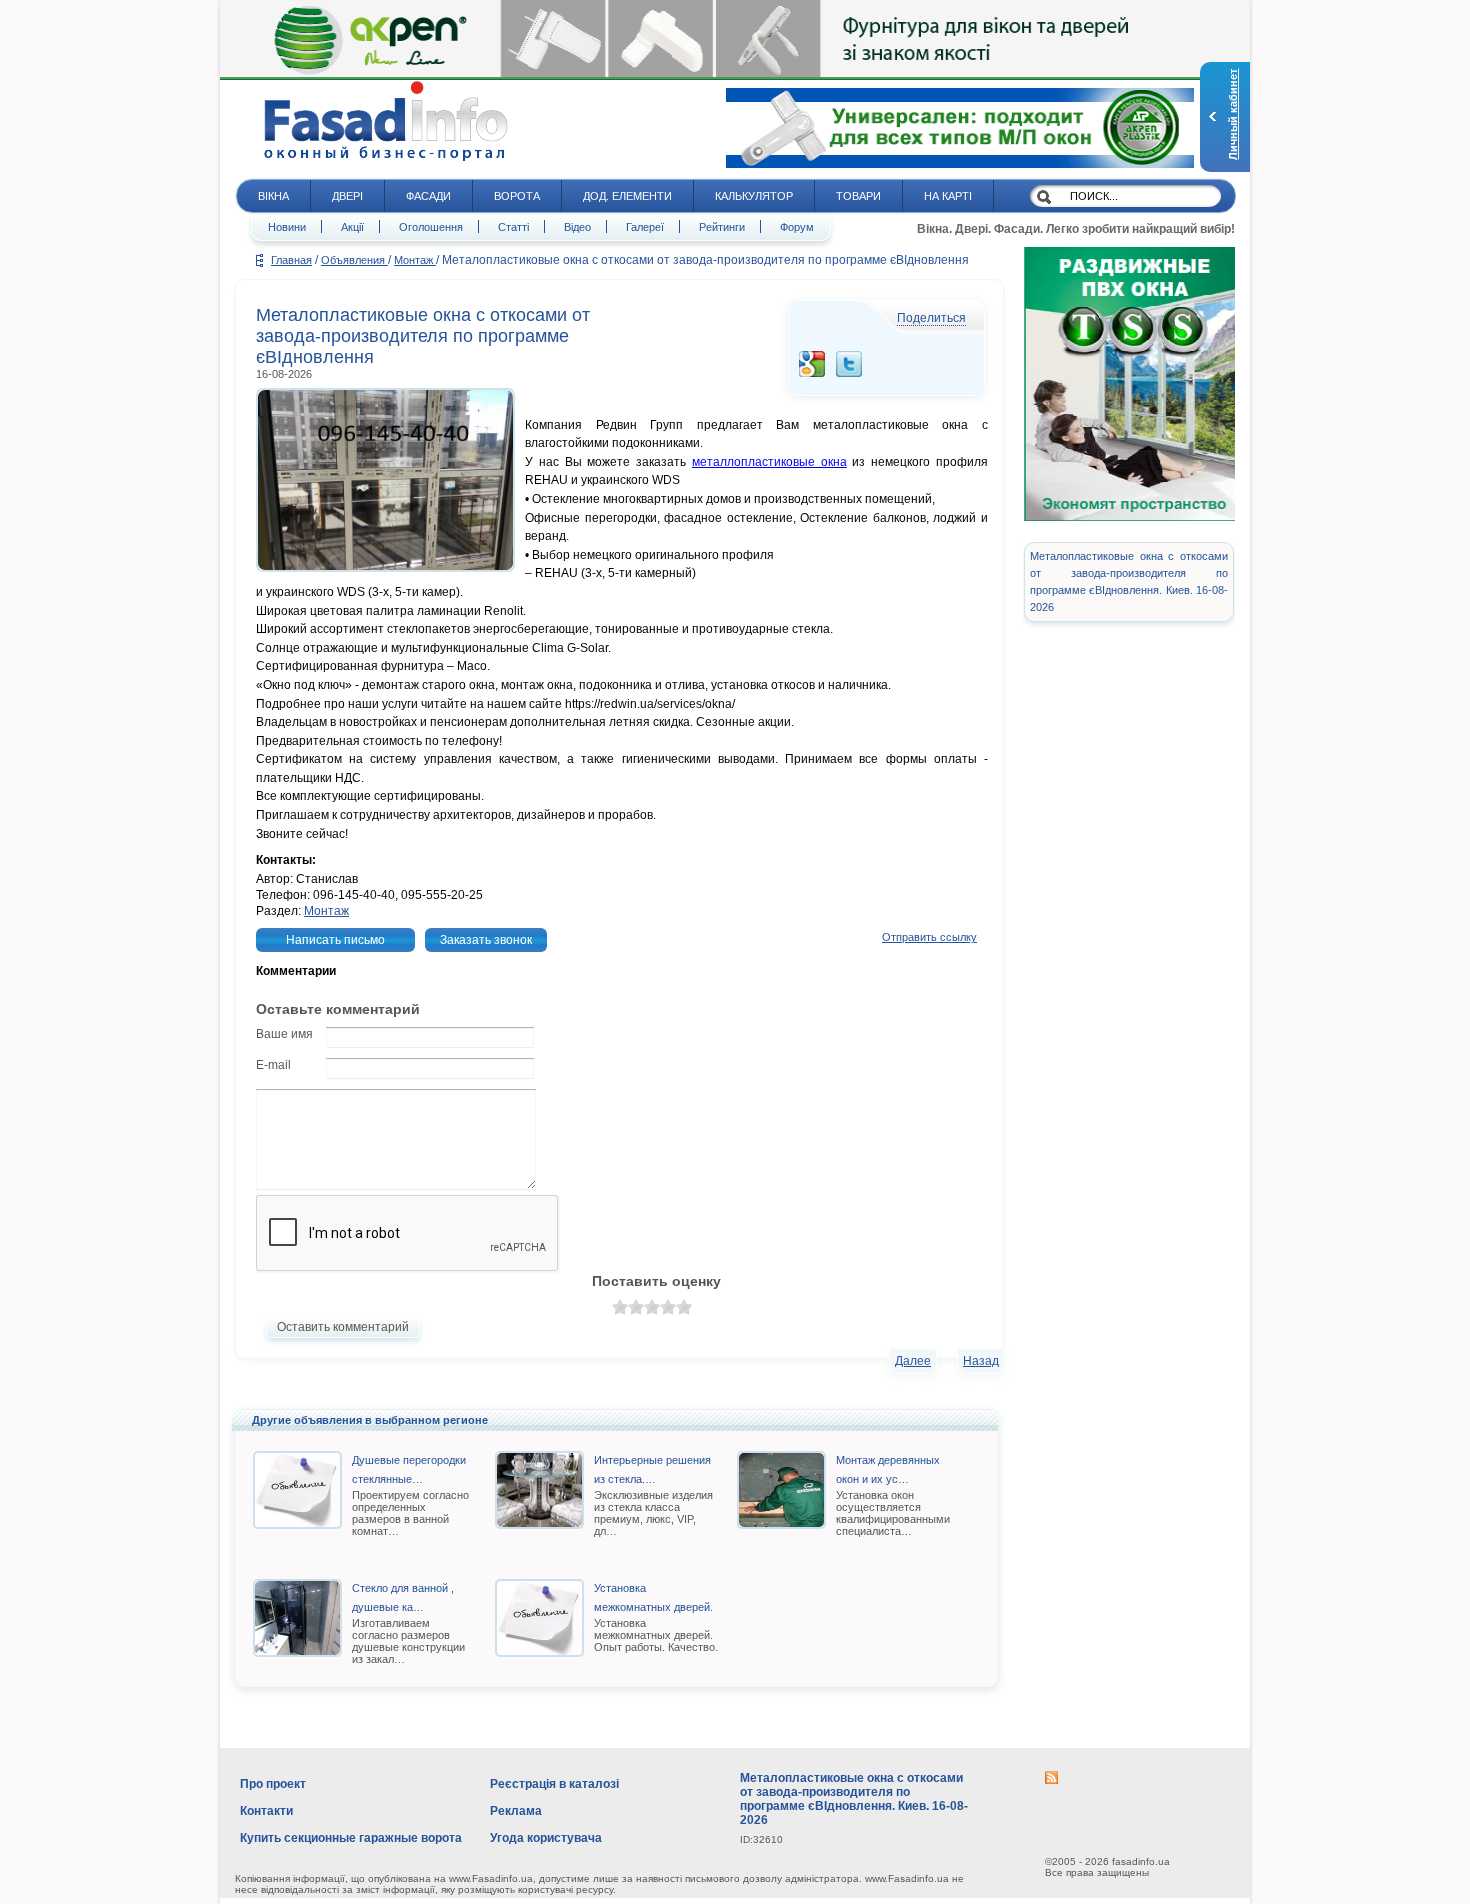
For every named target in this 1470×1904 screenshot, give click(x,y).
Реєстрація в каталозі (554, 1784)
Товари (858, 196)
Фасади (428, 196)
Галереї (645, 227)
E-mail (273, 1065)
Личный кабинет (1233, 114)
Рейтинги (722, 227)
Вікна (273, 196)
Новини (287, 227)
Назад (981, 1361)
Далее (913, 1361)
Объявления (354, 260)
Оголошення (431, 227)
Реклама (516, 1811)
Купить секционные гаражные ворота (351, 1838)
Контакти (266, 1811)
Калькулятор (754, 196)
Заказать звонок (486, 940)
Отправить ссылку (929, 937)
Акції (352, 227)
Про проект (273, 1784)
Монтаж (415, 260)
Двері (347, 196)
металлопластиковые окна (769, 462)
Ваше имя (284, 1034)
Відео (577, 227)
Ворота (517, 196)
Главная (291, 260)
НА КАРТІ (948, 196)
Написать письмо (335, 940)
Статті (513, 227)
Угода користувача (546, 1838)
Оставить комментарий (343, 1327)
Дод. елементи (627, 196)
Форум (797, 227)
